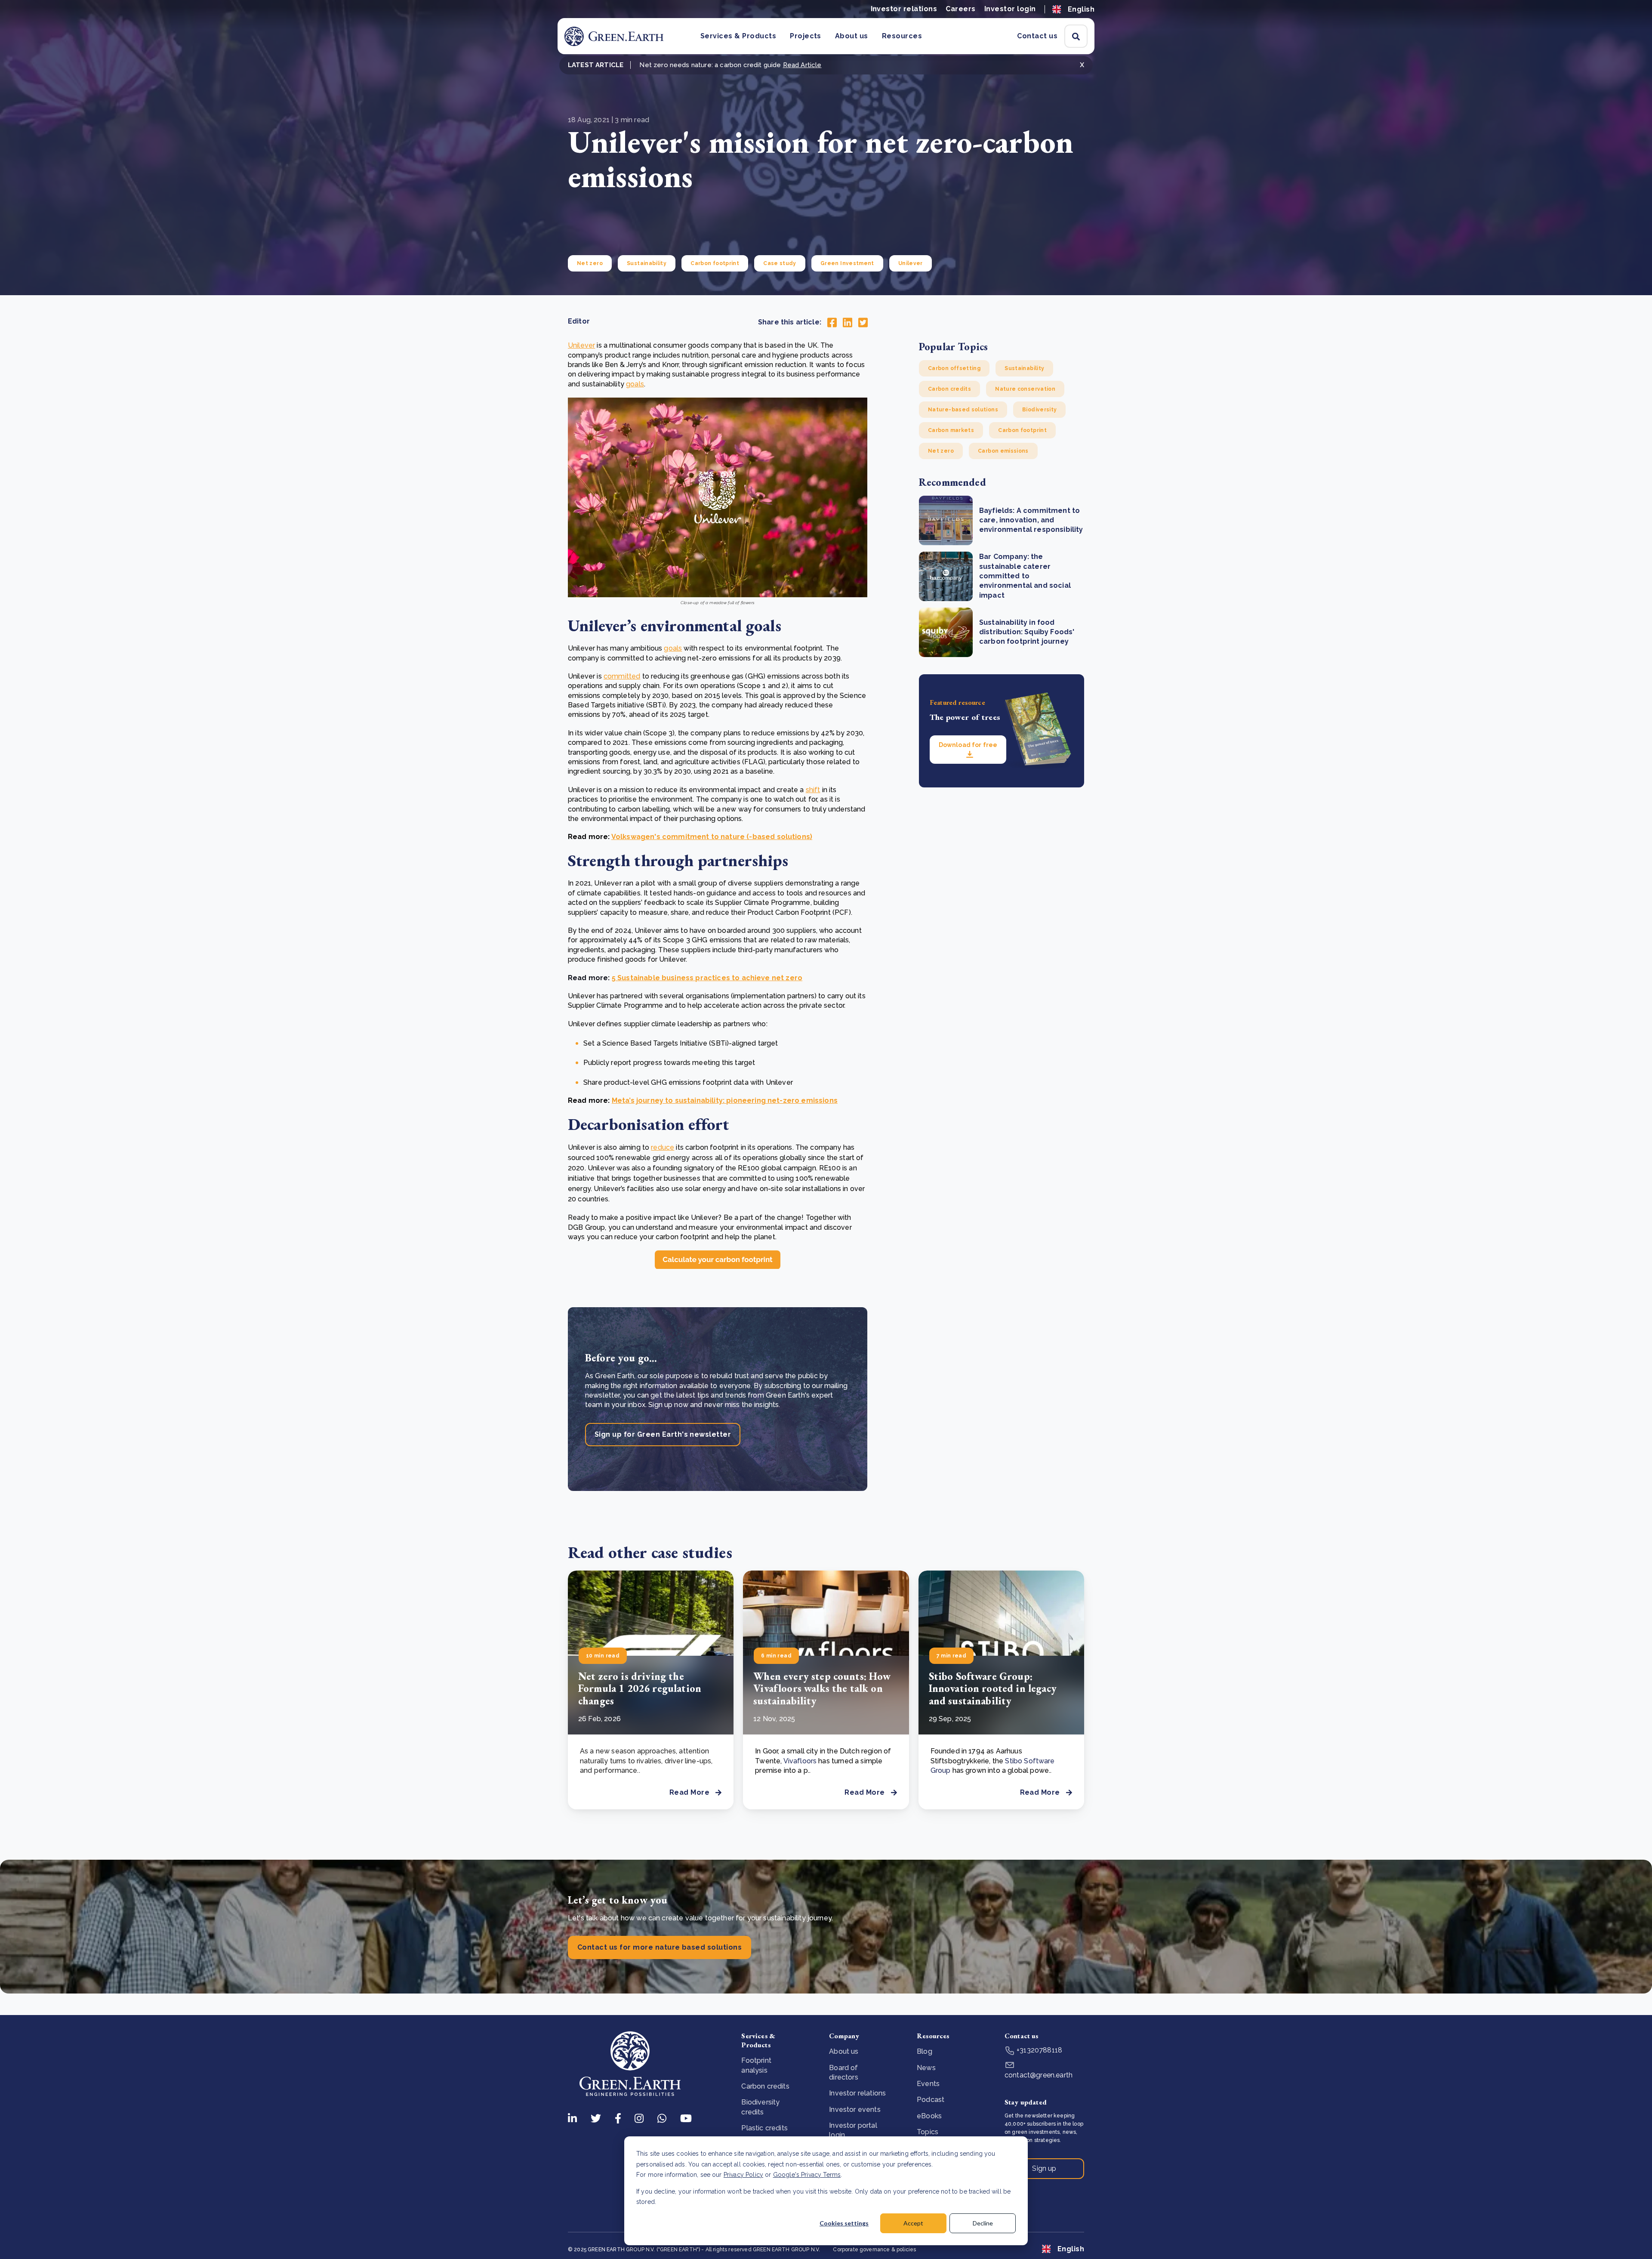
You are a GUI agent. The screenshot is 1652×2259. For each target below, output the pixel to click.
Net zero (590, 263)
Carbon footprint (715, 263)
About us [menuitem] (844, 2051)
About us (852, 36)
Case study (780, 263)
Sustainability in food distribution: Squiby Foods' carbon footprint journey (1027, 632)
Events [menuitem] (928, 2084)
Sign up (1044, 2168)
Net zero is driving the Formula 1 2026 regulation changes (640, 1689)
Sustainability (647, 263)
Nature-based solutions (963, 410)
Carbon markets (951, 430)
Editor (579, 321)
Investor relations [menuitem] (857, 2093)
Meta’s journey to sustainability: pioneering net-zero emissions (725, 1100)
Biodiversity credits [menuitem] (760, 2107)
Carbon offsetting (954, 368)
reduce (663, 1147)
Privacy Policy (743, 2175)
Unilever (911, 263)
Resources (902, 36)
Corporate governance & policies (874, 2250)
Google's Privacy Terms (807, 2175)
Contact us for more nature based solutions (660, 1947)
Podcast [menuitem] (931, 2100)
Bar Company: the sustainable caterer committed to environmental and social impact (1025, 576)
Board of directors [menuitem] (843, 2072)
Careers (960, 9)
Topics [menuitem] (928, 2132)
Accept (913, 2223)
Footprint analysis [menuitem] (756, 2065)
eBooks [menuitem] (929, 2116)
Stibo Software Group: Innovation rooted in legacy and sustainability (993, 1689)
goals (635, 384)
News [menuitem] (926, 2068)
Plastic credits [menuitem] (764, 2128)
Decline (983, 2223)
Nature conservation (1025, 389)
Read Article (802, 65)
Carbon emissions (1003, 451)
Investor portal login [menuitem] (853, 2130)
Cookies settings (844, 2223)
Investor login (1010, 9)
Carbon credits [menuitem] (765, 2086)
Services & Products (738, 36)
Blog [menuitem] (925, 2051)
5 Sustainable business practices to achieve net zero (707, 978)
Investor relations (904, 9)
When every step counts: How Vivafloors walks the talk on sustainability (822, 1689)
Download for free (968, 745)
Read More (689, 1792)
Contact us (1037, 36)
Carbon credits (949, 389)
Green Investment (847, 263)
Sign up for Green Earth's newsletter (663, 1434)
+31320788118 (1039, 2050)
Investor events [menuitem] (855, 2109)
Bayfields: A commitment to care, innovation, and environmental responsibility (1031, 520)
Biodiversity (1039, 410)
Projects (806, 36)
